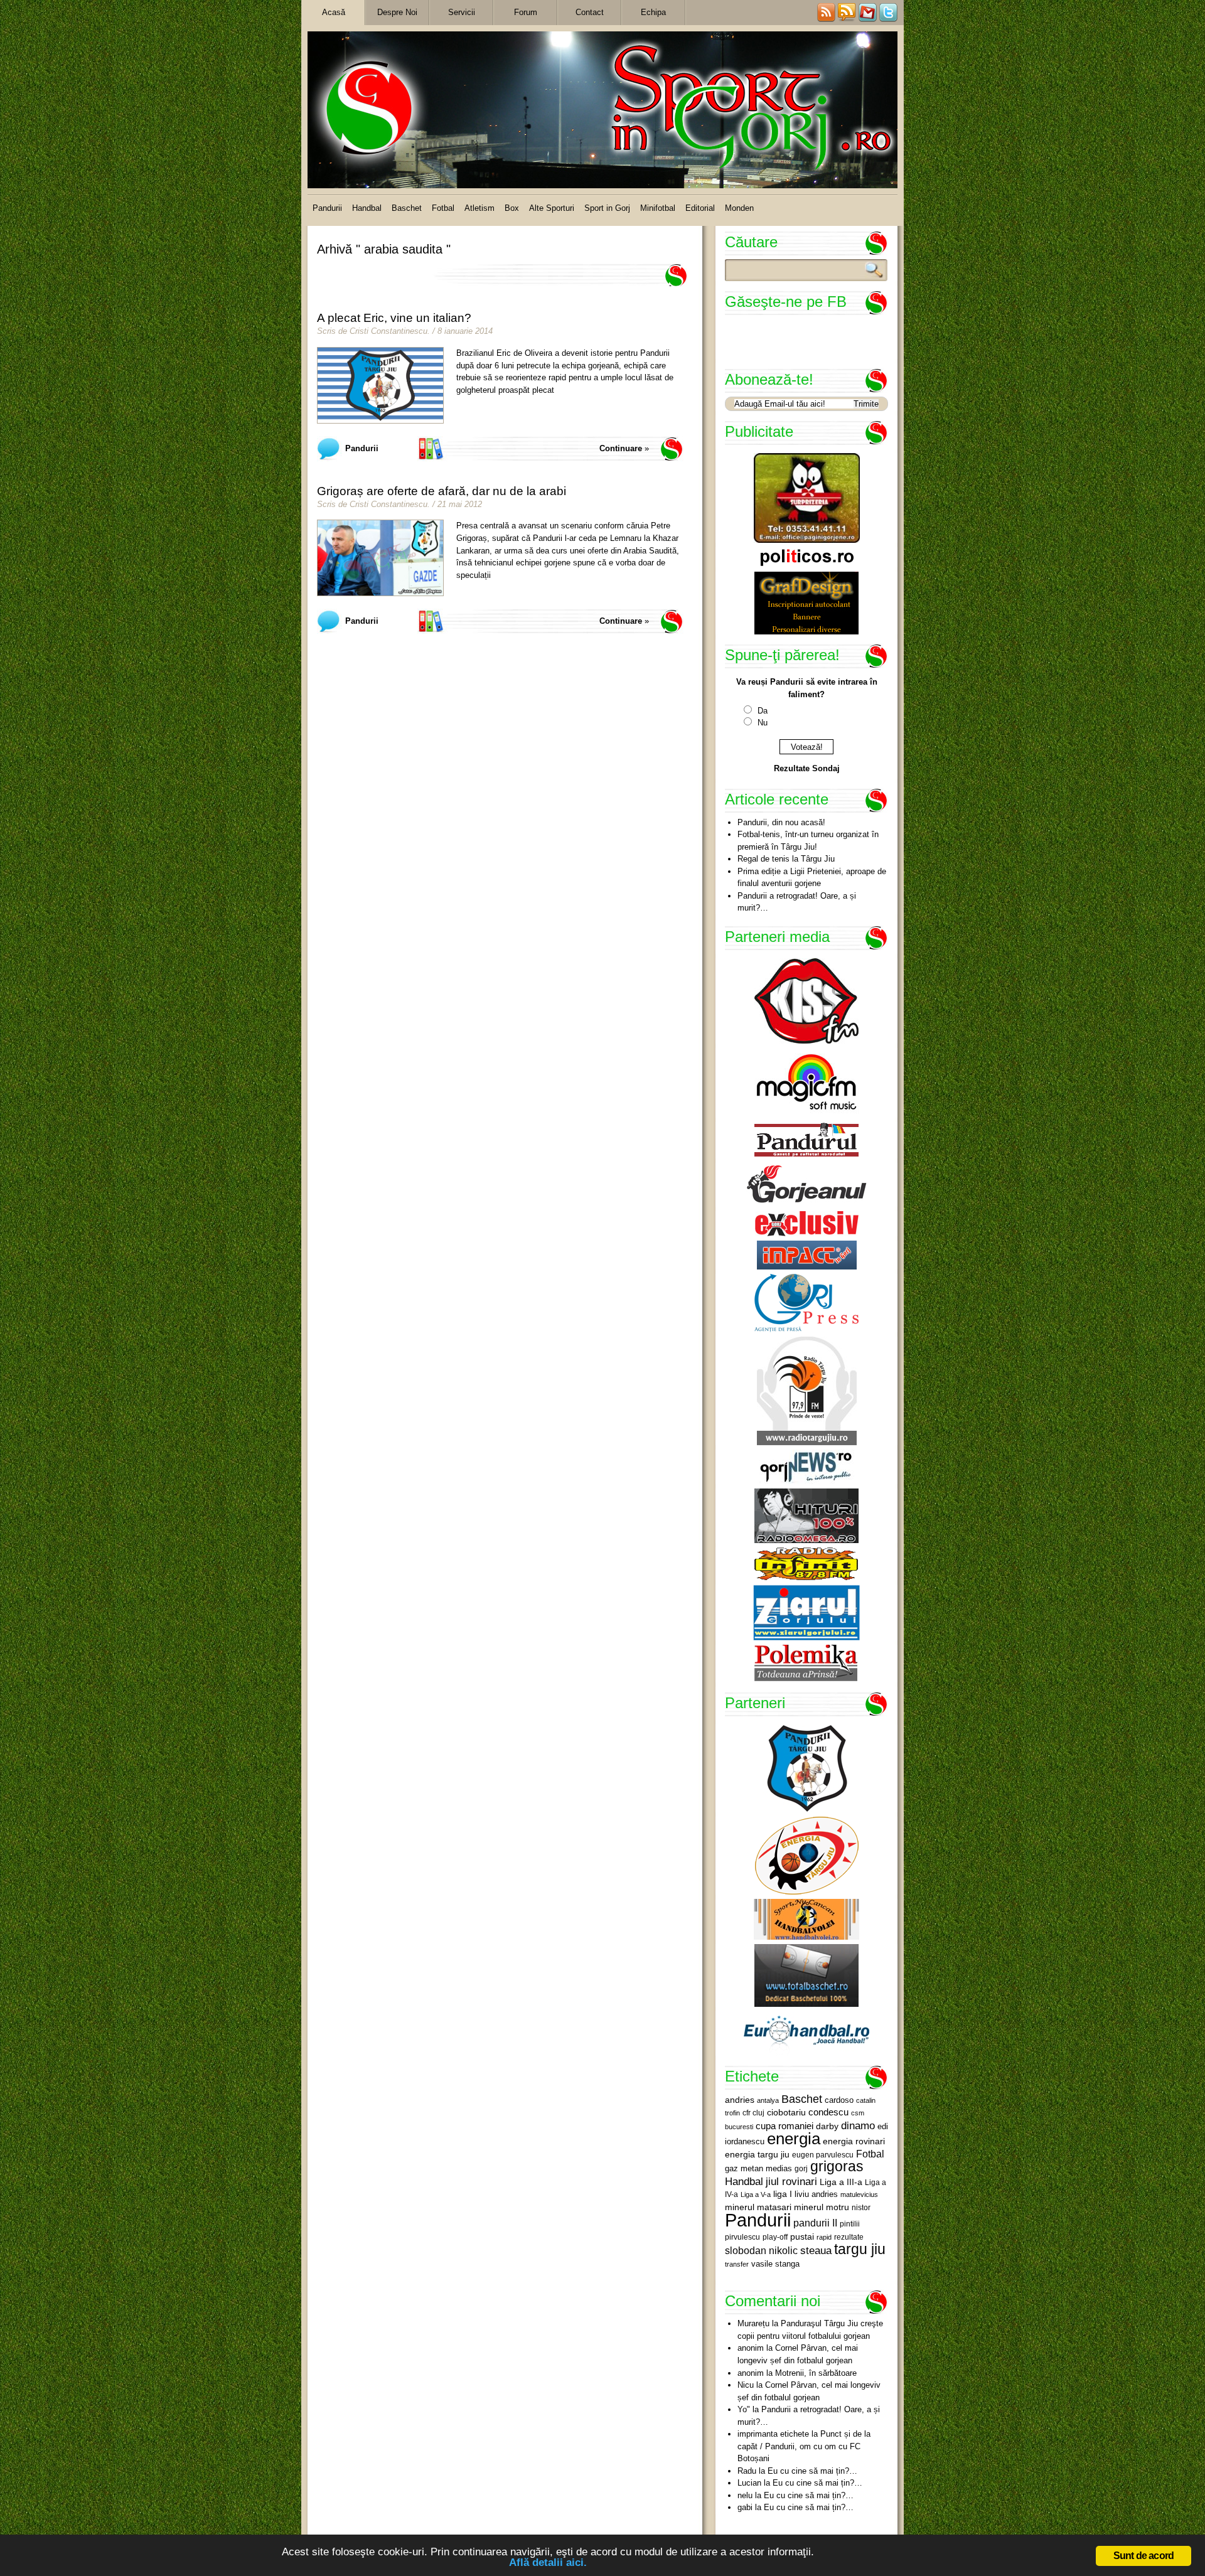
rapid (824, 2237)
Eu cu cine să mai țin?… (812, 2471)
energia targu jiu (757, 2154)
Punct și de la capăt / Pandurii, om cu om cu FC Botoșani (804, 2446)
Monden (739, 208)
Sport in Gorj (607, 208)
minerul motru (822, 2207)
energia (794, 2139)
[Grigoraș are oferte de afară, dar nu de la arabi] (380, 558)
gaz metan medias (758, 2168)
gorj (801, 2169)
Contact (590, 12)
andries (740, 2100)
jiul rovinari (791, 2181)
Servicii (462, 12)
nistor (861, 2208)
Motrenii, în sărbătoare (816, 2373)
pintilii (850, 2224)
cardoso (839, 2100)
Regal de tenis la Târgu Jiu (786, 859)
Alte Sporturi (552, 208)
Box (512, 208)
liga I (783, 2194)
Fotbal (443, 208)
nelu (745, 2495)
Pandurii (327, 208)
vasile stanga (775, 2264)
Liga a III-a (841, 2182)
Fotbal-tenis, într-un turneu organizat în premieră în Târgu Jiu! (808, 841)
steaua (816, 2250)
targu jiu (860, 2249)
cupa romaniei (785, 2126)
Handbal (367, 208)
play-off (775, 2237)
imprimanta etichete (773, 2434)
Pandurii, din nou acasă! (781, 822)
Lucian (749, 2483)
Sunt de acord (1144, 2556)
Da (763, 711)
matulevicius (859, 2194)
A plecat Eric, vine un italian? (394, 318)
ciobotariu (786, 2112)
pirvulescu (742, 2237)
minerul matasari (758, 2207)
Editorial (700, 208)
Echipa (653, 12)
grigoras (837, 2166)
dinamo (858, 2125)
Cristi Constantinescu (388, 331)
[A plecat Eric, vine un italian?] (380, 385)
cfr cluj (753, 2113)
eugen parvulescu (823, 2155)
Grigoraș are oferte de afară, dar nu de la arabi (442, 491)
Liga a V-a (756, 2194)
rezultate (849, 2237)
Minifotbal (658, 208)
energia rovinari (854, 2141)
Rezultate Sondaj (807, 768)
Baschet (407, 208)
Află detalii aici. (548, 2563)
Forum (526, 12)
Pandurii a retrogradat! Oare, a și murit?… (797, 902)
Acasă (334, 12)
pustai (802, 2237)
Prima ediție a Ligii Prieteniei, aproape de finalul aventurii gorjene (812, 878)
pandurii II (815, 2223)
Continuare (621, 448)
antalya (768, 2100)
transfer (737, 2264)
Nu (763, 723)
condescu (828, 2112)
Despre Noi (397, 12)
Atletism (479, 208)
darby (827, 2126)
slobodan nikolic (761, 2250)
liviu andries (816, 2194)
